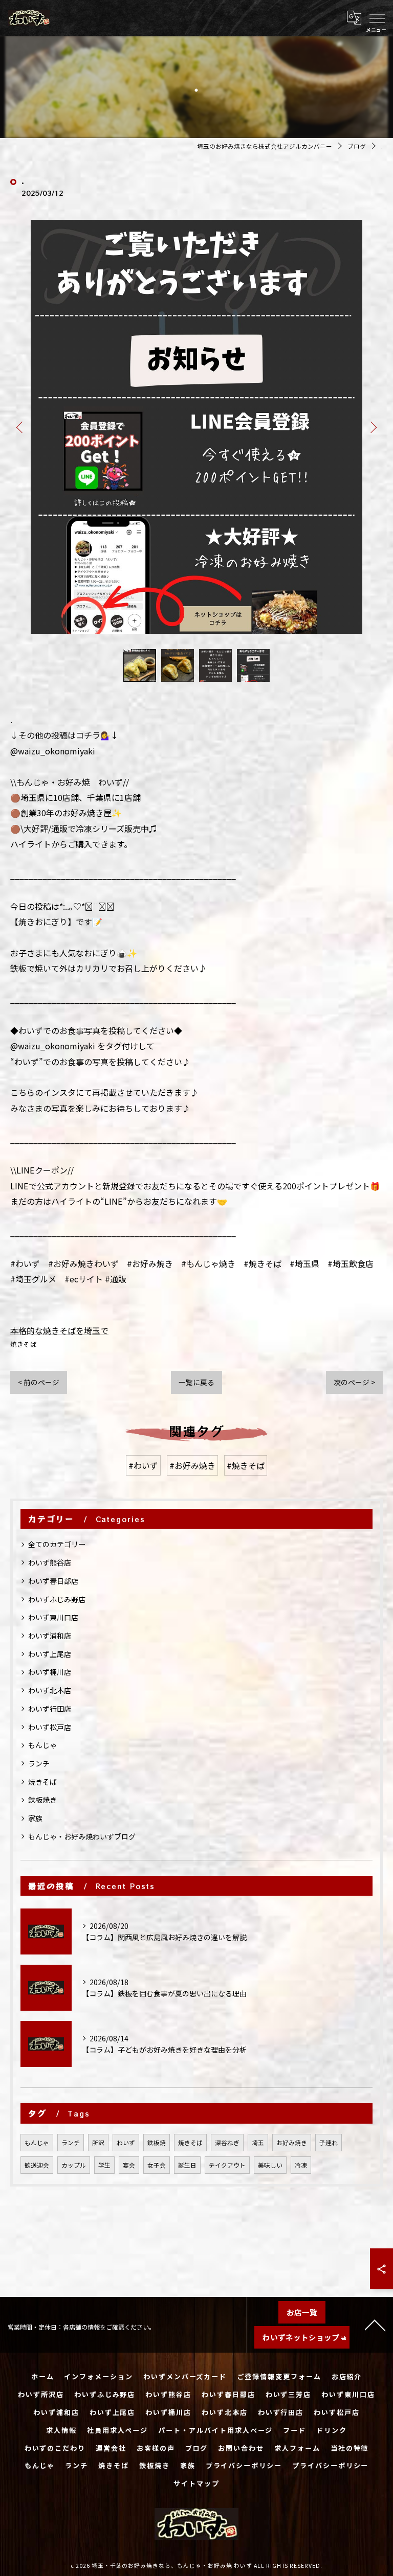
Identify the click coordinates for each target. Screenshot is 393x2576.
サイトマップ (196, 2483)
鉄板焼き (42, 1800)
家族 (35, 1818)
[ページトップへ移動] (375, 2325)
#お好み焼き (192, 1465)
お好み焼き (292, 2143)
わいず (126, 2143)
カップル (74, 2165)
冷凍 (301, 2165)
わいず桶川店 (50, 1672)
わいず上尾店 (50, 1654)
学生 (104, 2165)
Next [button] (373, 427)
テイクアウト (227, 2165)
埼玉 (258, 2143)
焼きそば (24, 1344)
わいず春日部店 (53, 1581)
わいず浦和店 (50, 1636)
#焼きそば (246, 1465)
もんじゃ (42, 1745)
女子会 (157, 2165)
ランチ (39, 1763)
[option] (196, 427)
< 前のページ (39, 1382)
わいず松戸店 (50, 1727)
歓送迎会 (37, 2165)
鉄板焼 (157, 2143)
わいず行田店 (50, 1709)
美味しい (270, 2165)
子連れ (329, 2143)
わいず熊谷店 (50, 1562)
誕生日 (187, 2165)
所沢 (98, 2143)
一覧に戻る (196, 1382)
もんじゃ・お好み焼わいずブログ (82, 1836)
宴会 (129, 2165)
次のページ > (354, 1382)
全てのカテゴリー (57, 1544)
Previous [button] (20, 427)
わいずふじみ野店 (57, 1599)
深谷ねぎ (227, 2143)
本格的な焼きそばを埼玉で (59, 1330)
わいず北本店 (50, 1690)
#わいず (143, 1465)
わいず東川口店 (53, 1617)
